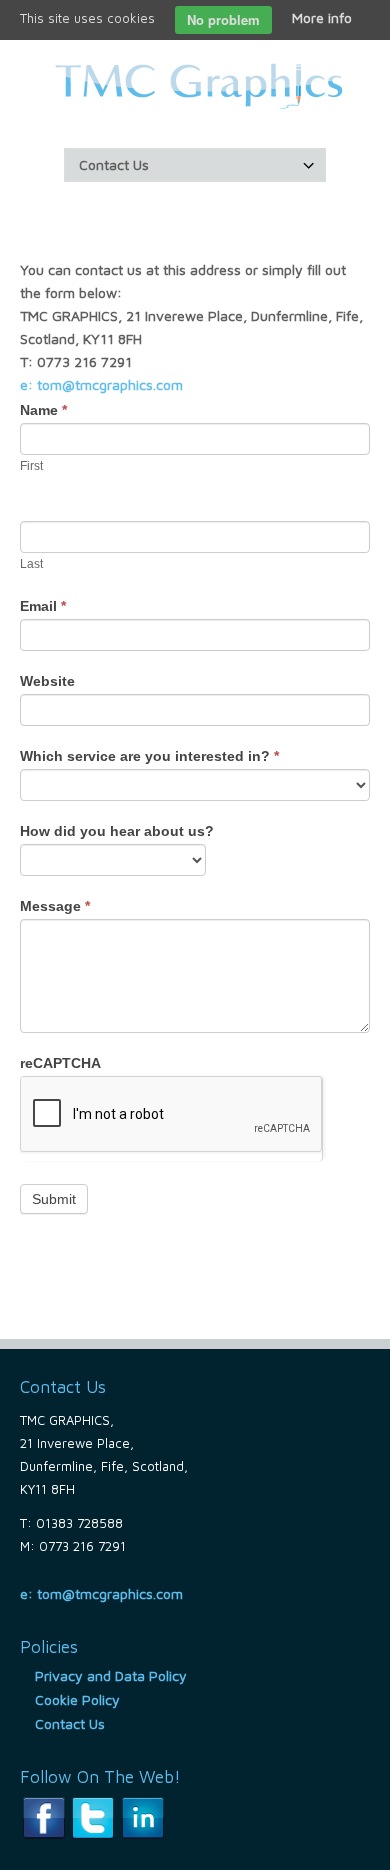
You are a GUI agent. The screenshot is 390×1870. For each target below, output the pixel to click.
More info (322, 17)
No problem (223, 19)
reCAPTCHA (60, 1063)
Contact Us (70, 1723)
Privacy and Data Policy (111, 1675)
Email (43, 606)
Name (43, 410)
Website (47, 681)
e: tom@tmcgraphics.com (101, 384)
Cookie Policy (77, 1699)
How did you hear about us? (117, 831)
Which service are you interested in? (149, 756)
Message (55, 906)
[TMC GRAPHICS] (195, 84)
